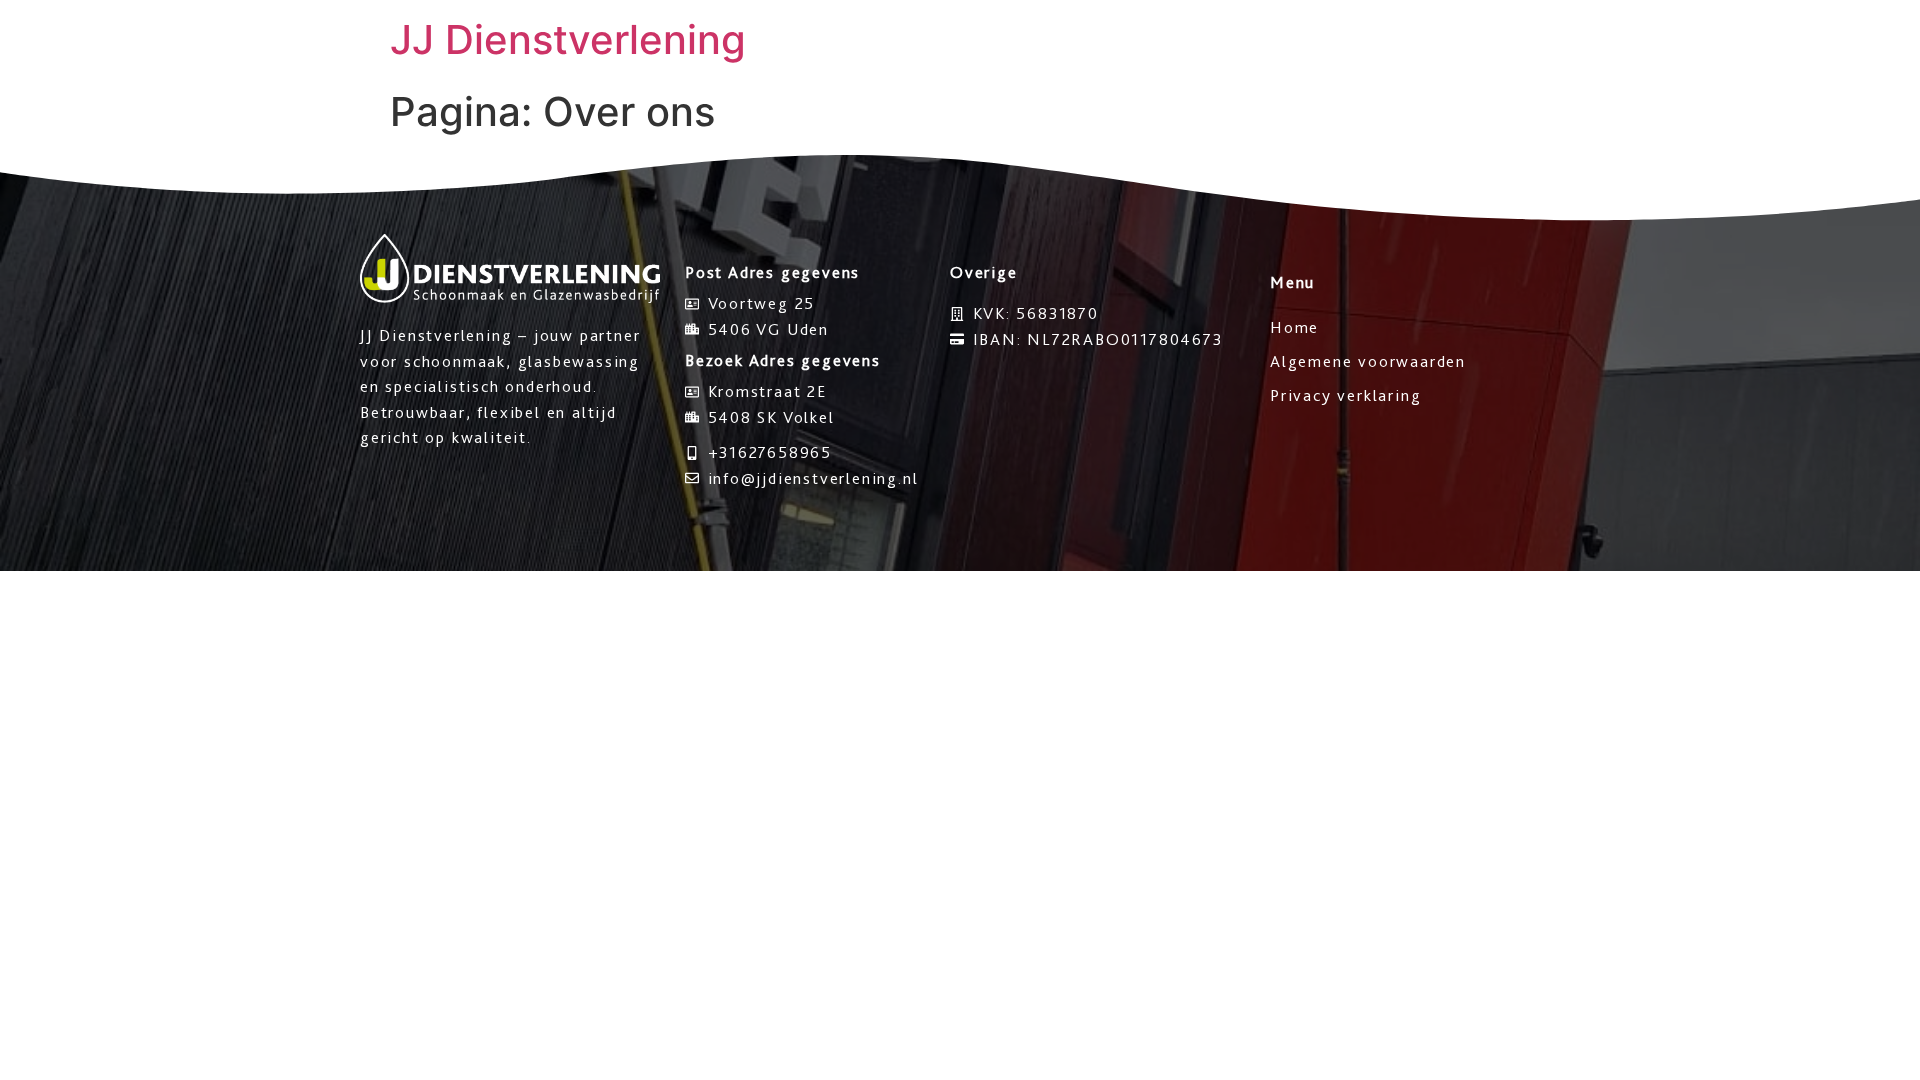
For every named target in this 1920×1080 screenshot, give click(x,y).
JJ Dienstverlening (568, 39)
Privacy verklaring (1345, 395)
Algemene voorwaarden (1368, 361)
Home (1294, 327)
